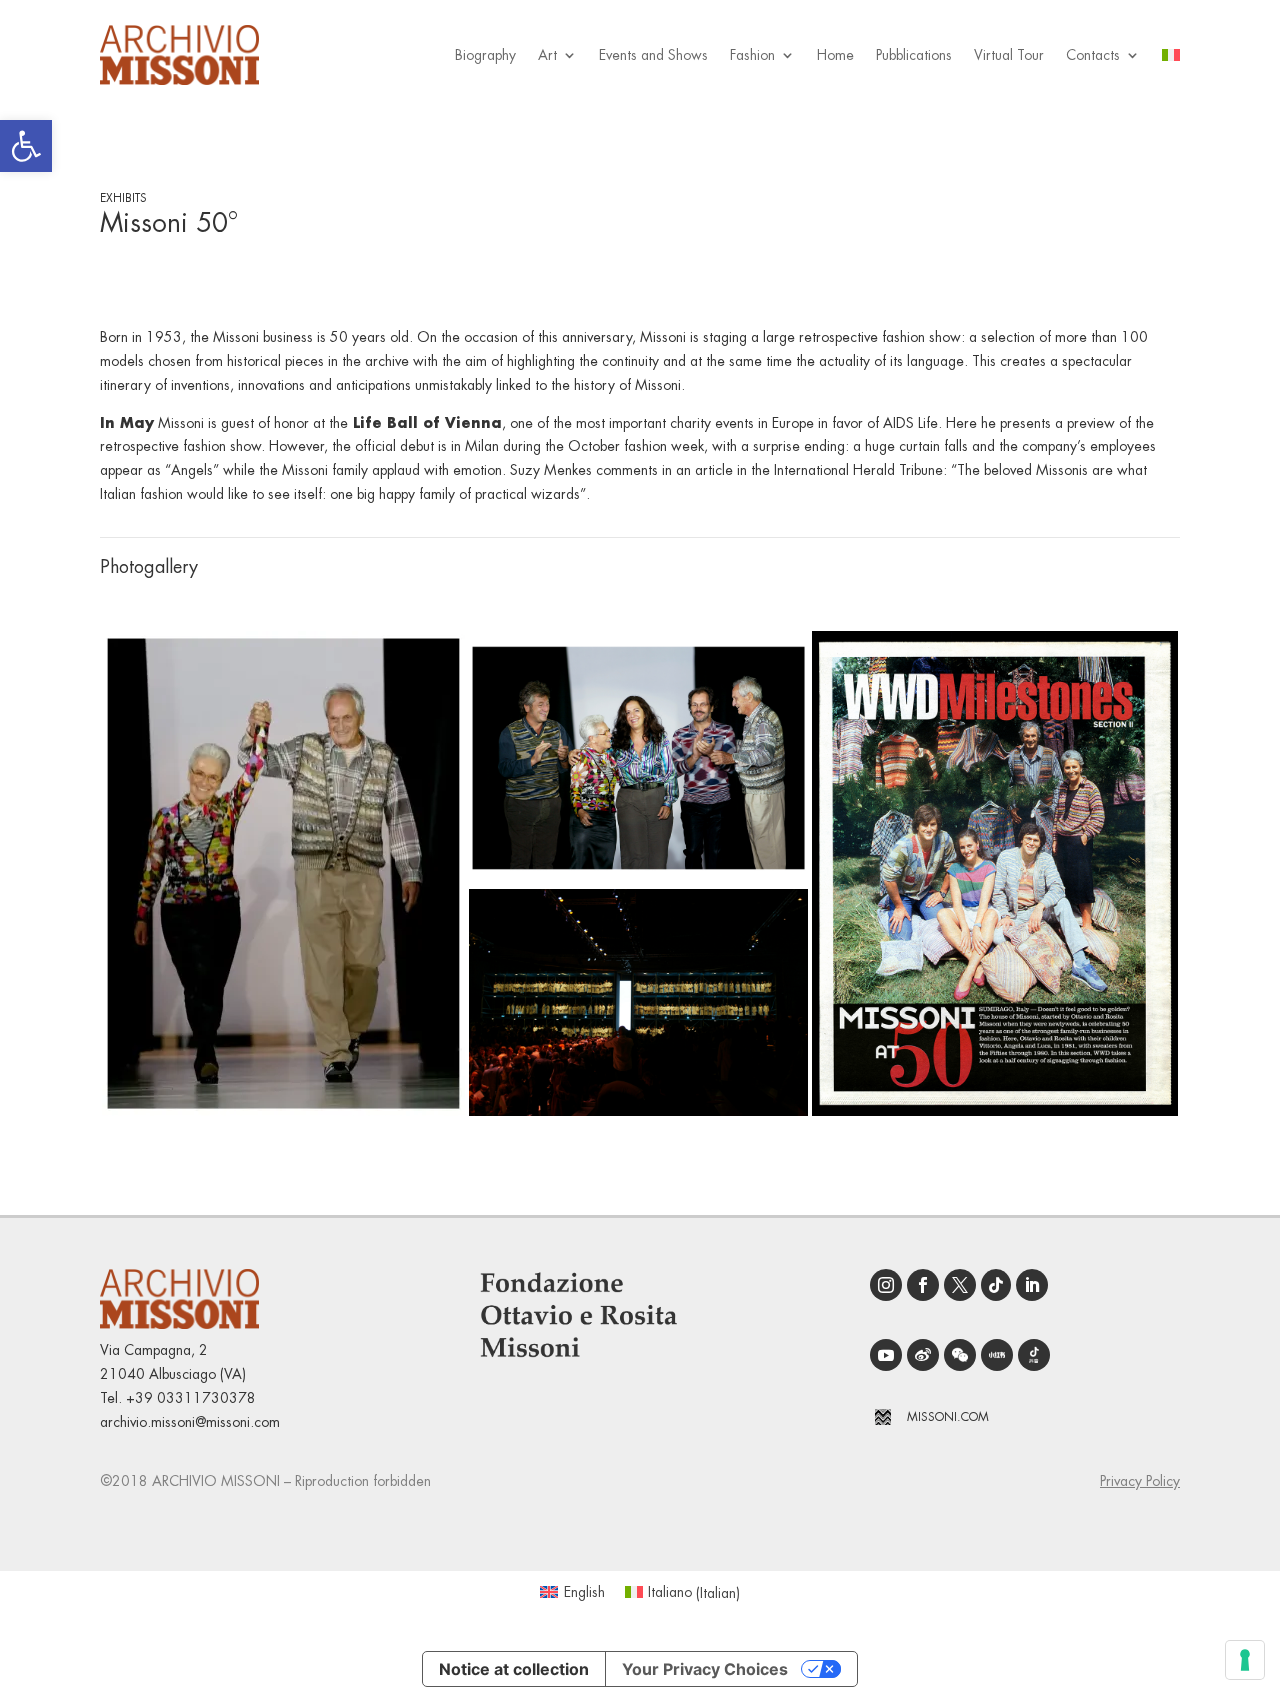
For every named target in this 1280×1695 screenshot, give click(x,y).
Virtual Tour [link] (1009, 55)
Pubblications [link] (914, 55)
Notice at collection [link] (514, 1669)
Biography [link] (485, 55)
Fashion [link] (752, 55)
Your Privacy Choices (705, 1669)
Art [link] (547, 55)
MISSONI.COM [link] (948, 1417)
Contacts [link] (1093, 55)
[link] (26, 146)
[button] (283, 873)
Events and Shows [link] (653, 55)
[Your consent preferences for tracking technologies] (1245, 1660)
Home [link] (835, 55)
